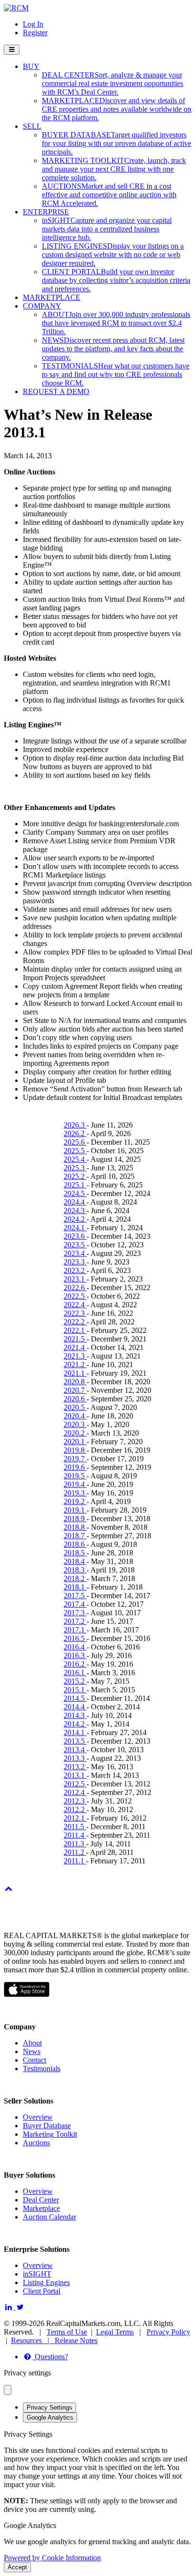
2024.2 (75, 1219)
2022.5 (75, 1296)
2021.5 (75, 1339)
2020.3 (75, 1424)
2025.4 (75, 1159)
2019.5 (75, 1476)
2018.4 (75, 1561)
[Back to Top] (9, 1888)
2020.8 (75, 1382)
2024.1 (75, 1228)
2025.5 (75, 1151)
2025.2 (75, 1176)
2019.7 (75, 1459)
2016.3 (75, 1655)
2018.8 (75, 1527)
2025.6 (75, 1142)
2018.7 (75, 1536)
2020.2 (75, 1433)
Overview (38, 2117)
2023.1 (75, 1279)
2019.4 (75, 1484)
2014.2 (75, 1724)
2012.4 (75, 1792)
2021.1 (75, 1373)
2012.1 (75, 1818)
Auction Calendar (49, 2217)
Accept (17, 2567)
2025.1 (75, 1185)
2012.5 (75, 1784)
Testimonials (42, 2069)
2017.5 (75, 1596)
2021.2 (75, 1365)
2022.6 (75, 1288)
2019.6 (75, 1467)
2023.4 (75, 1253)
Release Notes (76, 2340)
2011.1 (75, 1861)
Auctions (36, 2143)
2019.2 (75, 1501)
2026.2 (75, 1134)
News (32, 2051)
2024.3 (75, 1211)
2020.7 (75, 1390)
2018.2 (75, 1578)
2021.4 (75, 1347)
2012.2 (75, 1809)
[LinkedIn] (10, 2307)
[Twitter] (21, 2307)
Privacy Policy (168, 2332)
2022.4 (75, 1305)
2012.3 (75, 1801)
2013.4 (75, 1750)
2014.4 (75, 1707)
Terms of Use (67, 2332)
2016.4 (75, 1647)
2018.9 (75, 1519)
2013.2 (75, 1767)
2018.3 (75, 1570)
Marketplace (41, 2208)
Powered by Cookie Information (52, 2558)
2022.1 (75, 1330)
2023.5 (75, 1245)
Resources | (33, 2340)
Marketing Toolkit (50, 2134)
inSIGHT (37, 2274)
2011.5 (75, 1827)
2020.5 (75, 1407)
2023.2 (75, 1270)
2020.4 (75, 1416)
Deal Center (41, 2200)
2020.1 (75, 1442)
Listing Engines (46, 2282)
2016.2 (75, 1664)
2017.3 (75, 1613)
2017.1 (75, 1630)
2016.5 (75, 1638)
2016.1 (75, 1673)
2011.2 (75, 1852)
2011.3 (75, 1844)
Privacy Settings (49, 2407)
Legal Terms (115, 2332)
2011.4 (75, 1835)
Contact (34, 2060)
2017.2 (75, 1621)
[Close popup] (8, 2390)
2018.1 (75, 1587)
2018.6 (75, 1544)
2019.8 (75, 1450)
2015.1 (75, 1690)
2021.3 (75, 1356)
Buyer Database (47, 2126)
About (32, 2043)
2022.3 (75, 1313)
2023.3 (75, 1262)
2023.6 (75, 1236)
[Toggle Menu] (12, 50)
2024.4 (75, 1202)
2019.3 (75, 1493)
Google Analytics (50, 2417)
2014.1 (75, 1732)
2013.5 (75, 1741)
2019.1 (75, 1510)
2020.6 (75, 1399)
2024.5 (75, 1193)
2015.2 (75, 1681)
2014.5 (75, 1698)
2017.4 (75, 1604)
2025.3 (75, 1168)
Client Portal (42, 2291)
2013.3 (75, 1758)
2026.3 (75, 1125)
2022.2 (75, 1322)
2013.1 (75, 1775)
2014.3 (75, 1715)
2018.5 (75, 1553)
